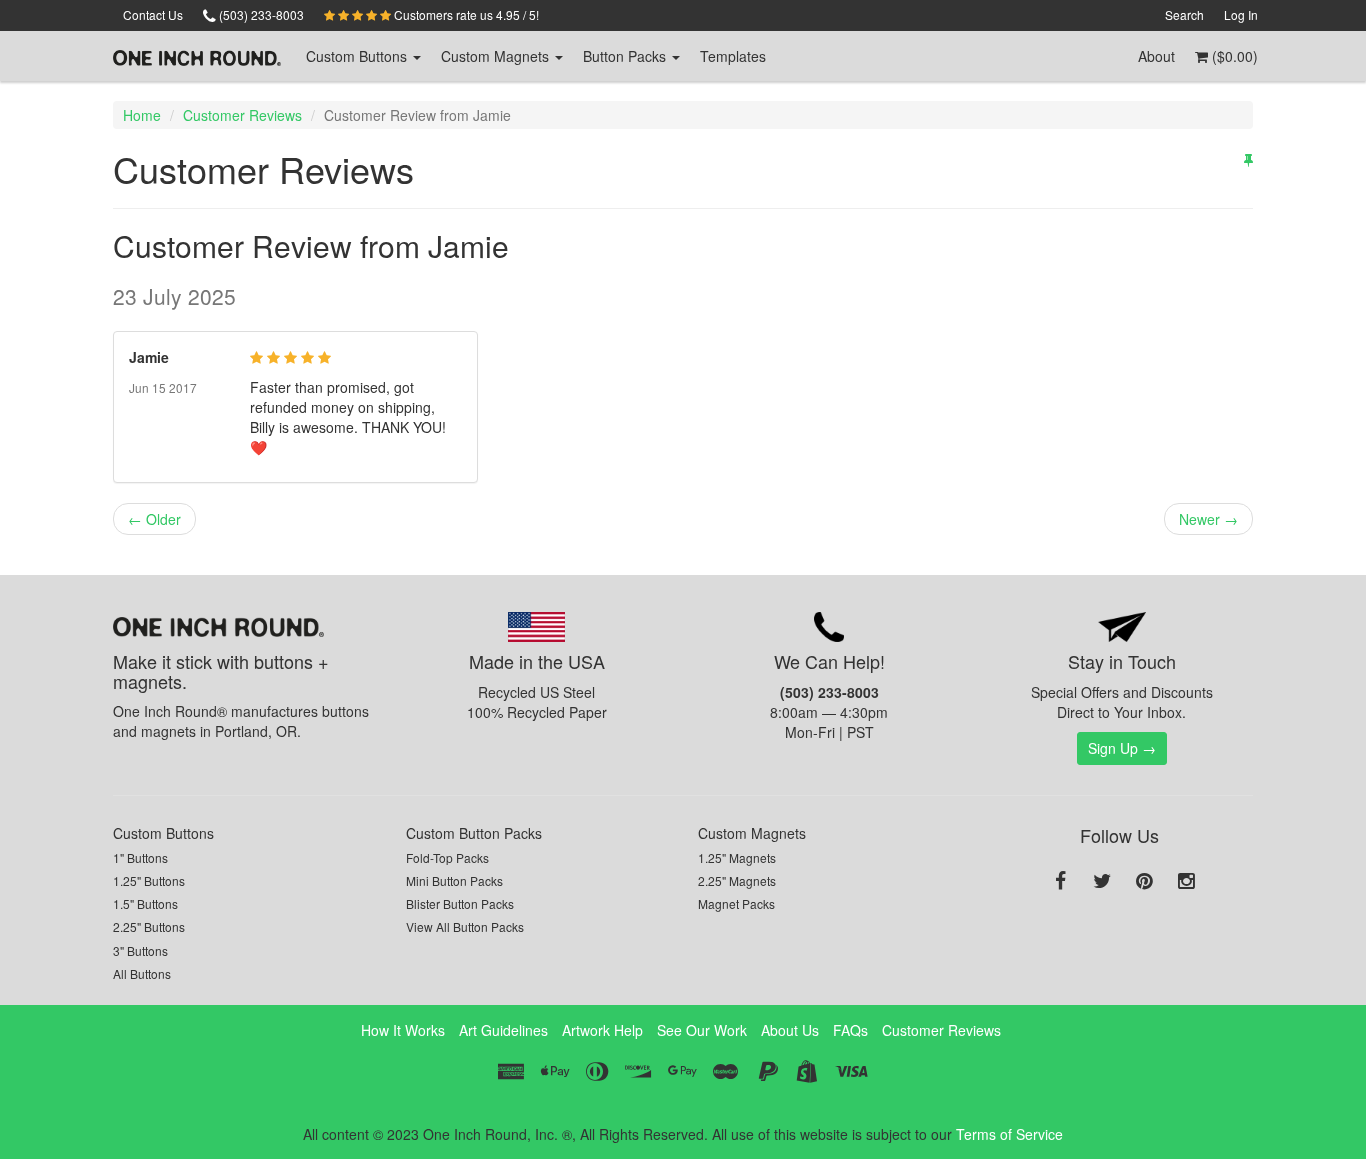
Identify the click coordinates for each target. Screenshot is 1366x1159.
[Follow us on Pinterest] (1144, 882)
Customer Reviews (242, 115)
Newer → (1208, 519)
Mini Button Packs (454, 880)
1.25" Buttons (149, 880)
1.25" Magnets (737, 857)
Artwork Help (602, 1030)
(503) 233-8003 (260, 14)
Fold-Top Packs (447, 857)
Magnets (497, 56)
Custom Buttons (163, 833)
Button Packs (626, 56)
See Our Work (702, 1030)
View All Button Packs (465, 926)
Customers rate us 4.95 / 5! (465, 14)
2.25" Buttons (149, 926)
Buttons (358, 56)
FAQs (850, 1030)
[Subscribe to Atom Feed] (1248, 159)
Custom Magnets (752, 833)
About (1156, 56)
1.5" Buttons (145, 903)
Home (142, 115)
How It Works (403, 1030)
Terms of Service (1009, 1134)
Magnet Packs (736, 903)
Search (1184, 14)
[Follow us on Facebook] (1060, 882)
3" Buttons (140, 950)
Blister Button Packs (460, 903)
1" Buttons (140, 857)
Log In (1241, 14)
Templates (733, 56)
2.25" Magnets (737, 880)
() (1233, 56)
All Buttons (142, 973)
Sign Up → (1122, 748)
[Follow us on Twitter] (1102, 882)
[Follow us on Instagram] (1186, 882)
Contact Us (153, 14)
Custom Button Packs (474, 833)
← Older (154, 519)
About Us (790, 1030)
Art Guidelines (503, 1030)
